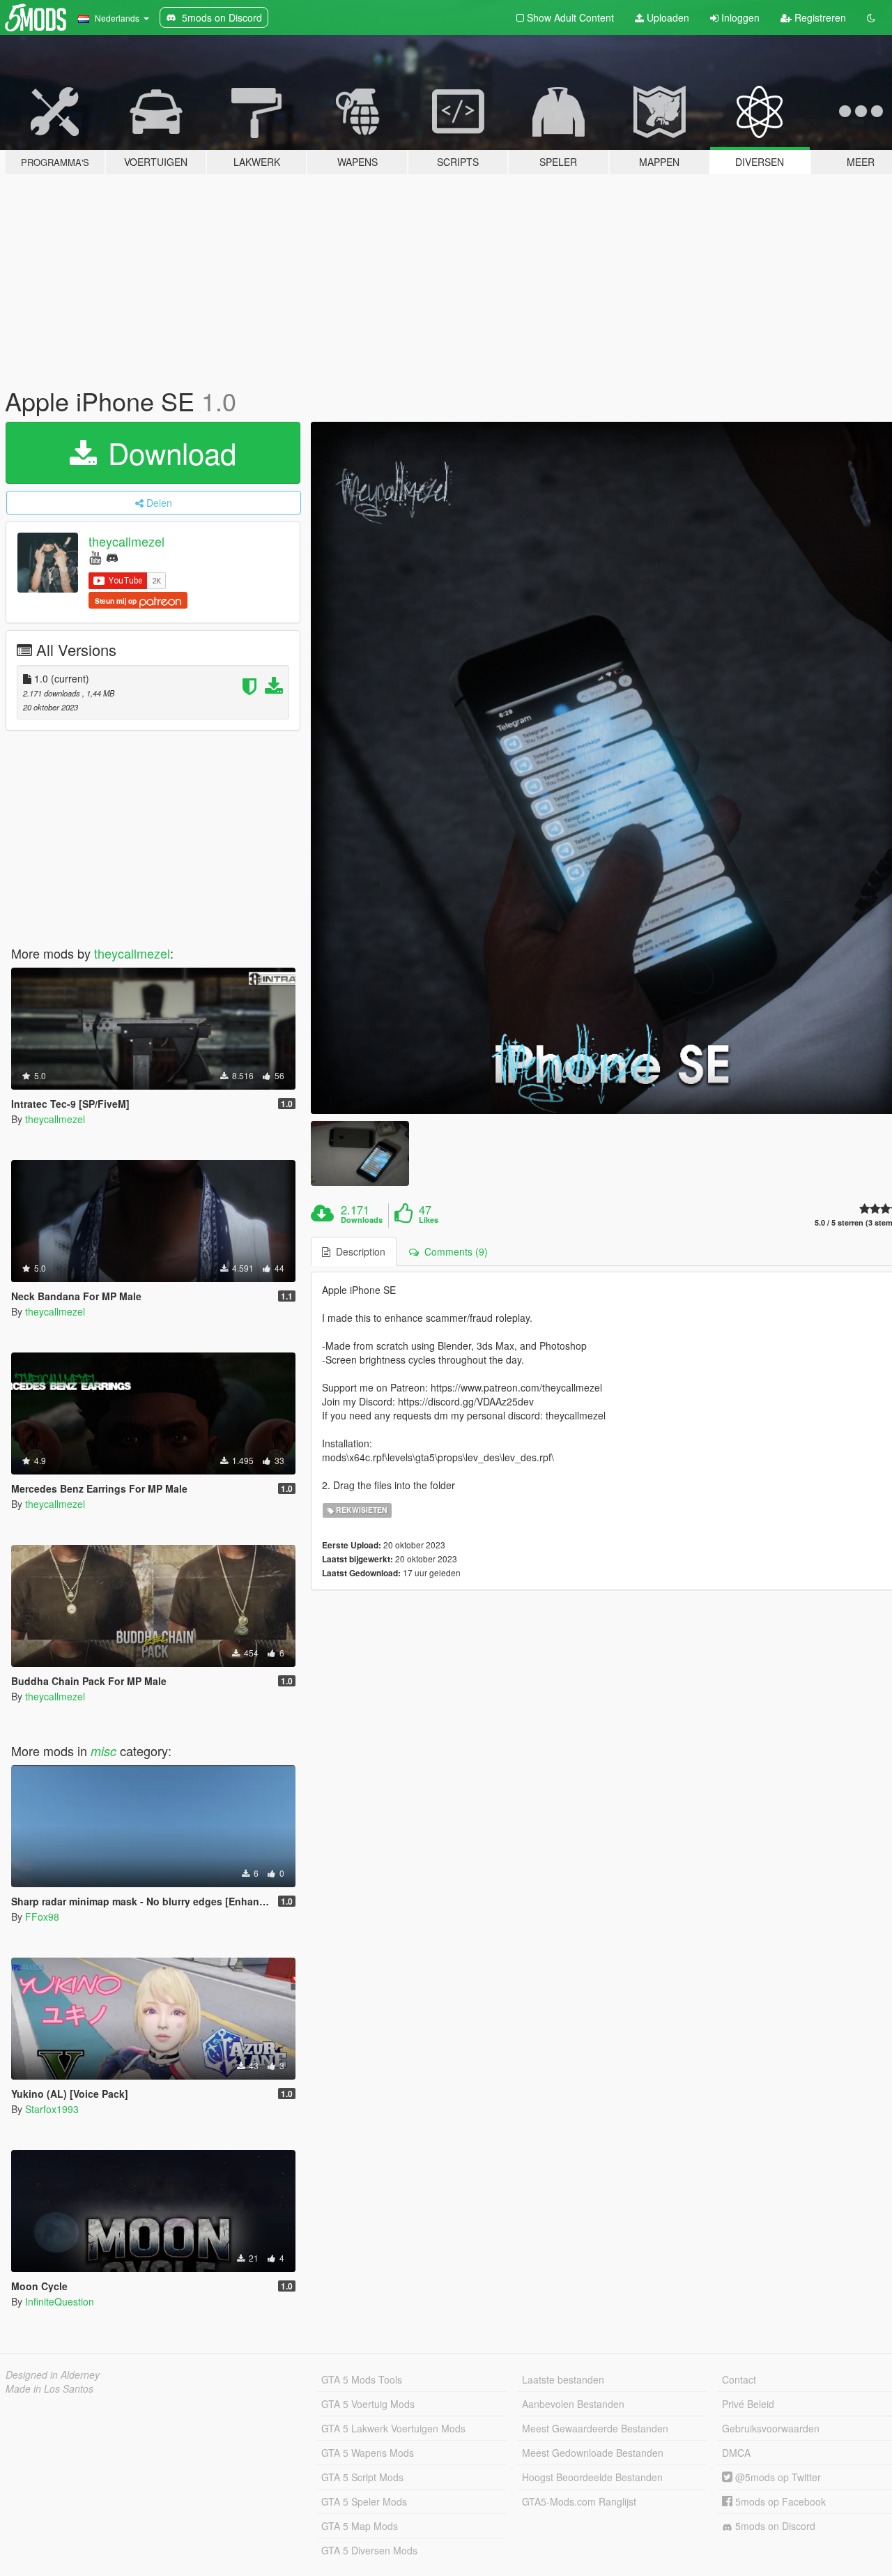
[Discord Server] (112, 557)
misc (103, 1751)
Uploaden (667, 17)
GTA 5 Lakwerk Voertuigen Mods (393, 2428)
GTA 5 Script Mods (362, 2477)
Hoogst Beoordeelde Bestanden (592, 2477)
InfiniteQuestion (60, 2301)
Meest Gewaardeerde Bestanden (595, 2428)
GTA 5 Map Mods (360, 2526)
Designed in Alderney (53, 2375)
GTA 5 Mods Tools (362, 2379)
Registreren (819, 17)
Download (168, 452)
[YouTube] (95, 557)
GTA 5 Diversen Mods (369, 2550)
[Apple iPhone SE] (360, 1153)
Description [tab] (358, 1251)
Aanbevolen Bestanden (573, 2404)
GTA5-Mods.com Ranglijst (579, 2501)
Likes (429, 1220)
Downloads (362, 1220)
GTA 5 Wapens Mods (368, 2453)
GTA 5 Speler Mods (364, 2501)
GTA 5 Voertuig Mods (368, 2404)
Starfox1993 (52, 2109)
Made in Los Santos (49, 2388)
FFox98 (42, 1916)
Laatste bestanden (563, 2379)
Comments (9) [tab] (453, 1251)
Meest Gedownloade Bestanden (593, 2453)
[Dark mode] (871, 17)
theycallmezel (126, 541)
